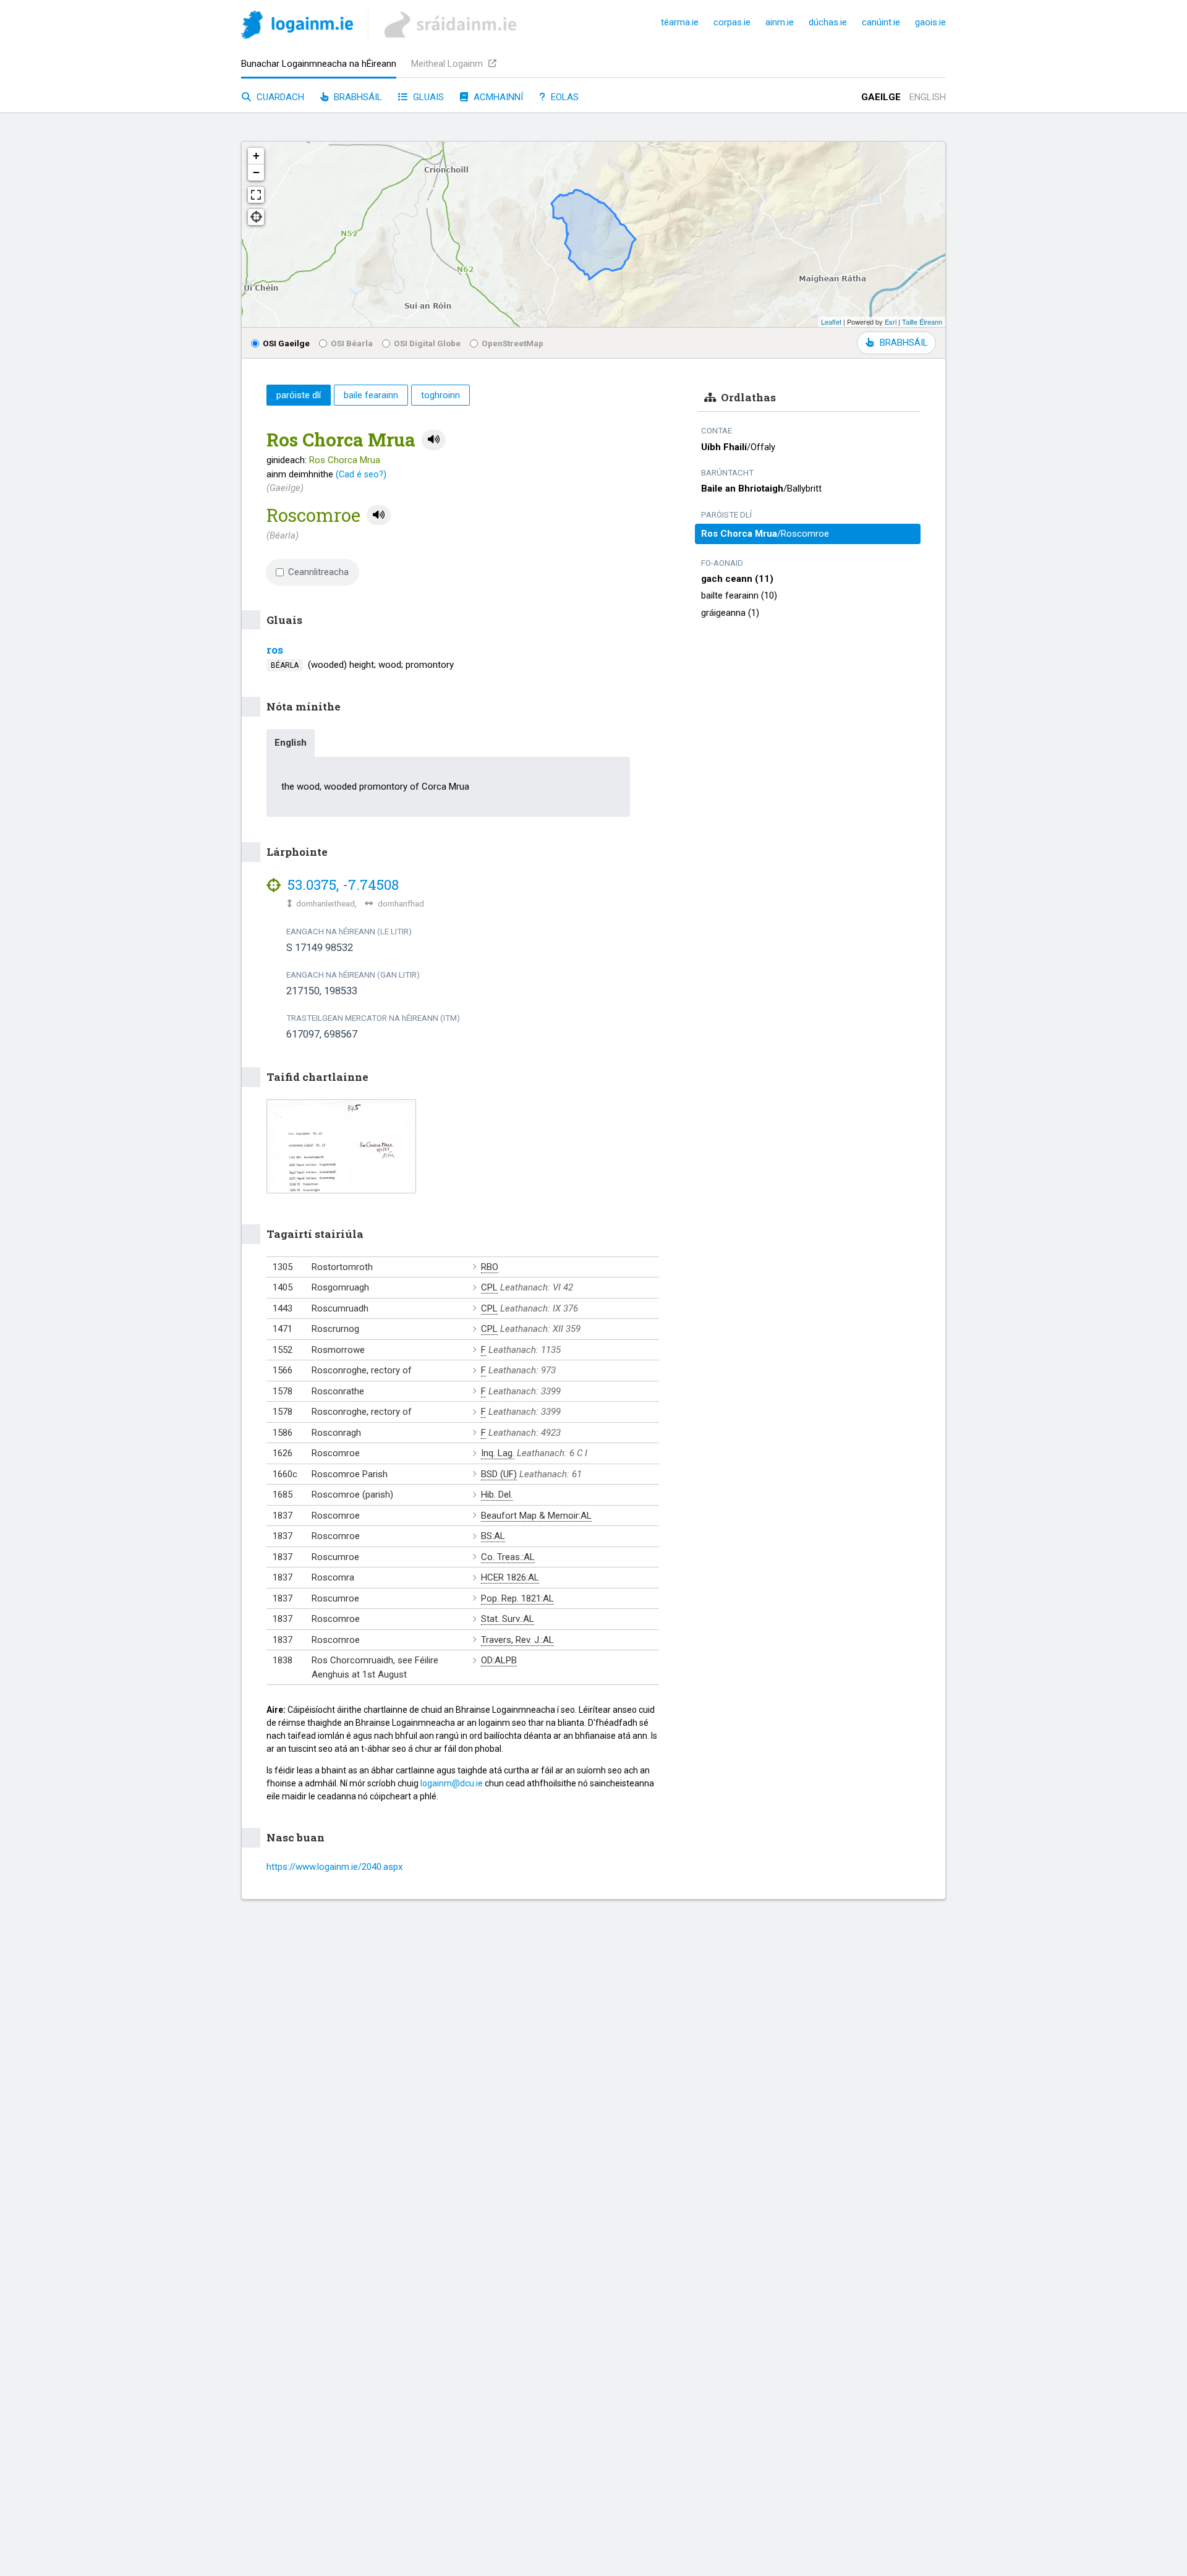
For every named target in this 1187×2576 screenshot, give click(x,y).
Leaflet (831, 322)
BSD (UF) (499, 1474)
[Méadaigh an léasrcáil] (256, 195)
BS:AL (493, 1536)
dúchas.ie (828, 22)
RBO (490, 1267)
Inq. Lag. (498, 1453)
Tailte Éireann (922, 322)
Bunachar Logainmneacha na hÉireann (319, 64)
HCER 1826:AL (510, 1577)
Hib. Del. (497, 1495)
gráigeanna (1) (730, 613)
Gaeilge (881, 97)
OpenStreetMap (513, 343)
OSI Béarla (352, 343)
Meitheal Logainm (448, 64)
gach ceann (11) (737, 579)
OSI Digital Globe (427, 343)
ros (275, 650)
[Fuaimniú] (434, 440)
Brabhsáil (357, 97)
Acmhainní (497, 97)
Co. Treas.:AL (508, 1557)
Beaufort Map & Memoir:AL (536, 1516)
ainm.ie (780, 22)
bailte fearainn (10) (739, 595)
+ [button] (256, 156)
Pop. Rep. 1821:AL (517, 1598)
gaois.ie (930, 22)
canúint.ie (881, 22)
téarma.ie (680, 22)
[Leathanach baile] (297, 27)
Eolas (564, 97)
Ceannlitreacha (318, 572)
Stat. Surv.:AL (508, 1619)
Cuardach (279, 97)
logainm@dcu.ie (452, 1783)
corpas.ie (732, 22)
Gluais (427, 97)
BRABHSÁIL (904, 343)
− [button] (256, 172)
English (928, 97)
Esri (891, 322)
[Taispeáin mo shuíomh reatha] (256, 217)
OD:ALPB (499, 1660)
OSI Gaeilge (286, 343)
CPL (489, 1287)
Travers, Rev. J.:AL (517, 1640)
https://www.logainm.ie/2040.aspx (334, 1867)
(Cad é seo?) (361, 474)
